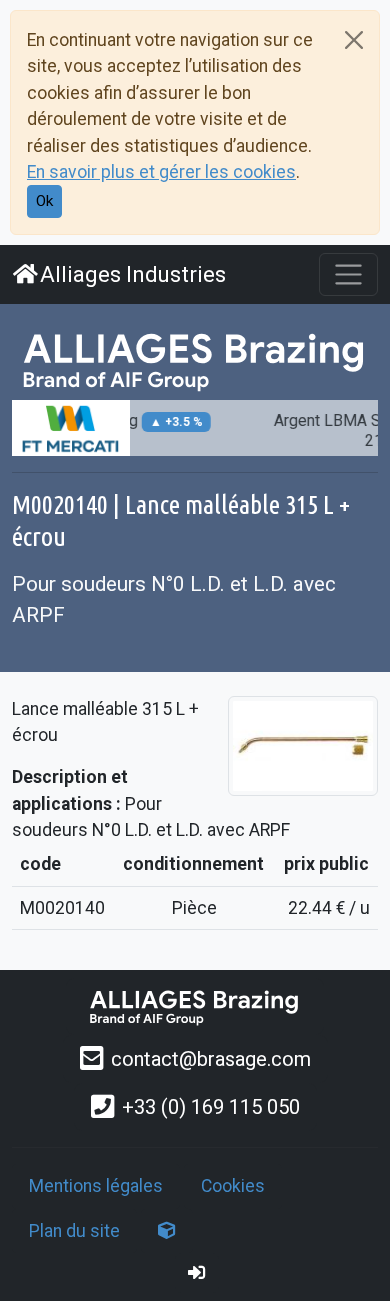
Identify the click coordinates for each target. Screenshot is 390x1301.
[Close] (354, 40)
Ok (44, 201)
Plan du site (74, 1231)
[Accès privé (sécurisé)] (197, 1273)
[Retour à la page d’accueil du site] (195, 360)
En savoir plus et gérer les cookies (161, 172)
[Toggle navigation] (348, 274)
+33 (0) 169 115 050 (211, 1107)
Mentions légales (96, 1186)
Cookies (233, 1186)
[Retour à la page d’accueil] (195, 1006)
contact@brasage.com (211, 1059)
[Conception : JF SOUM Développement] (167, 1231)
